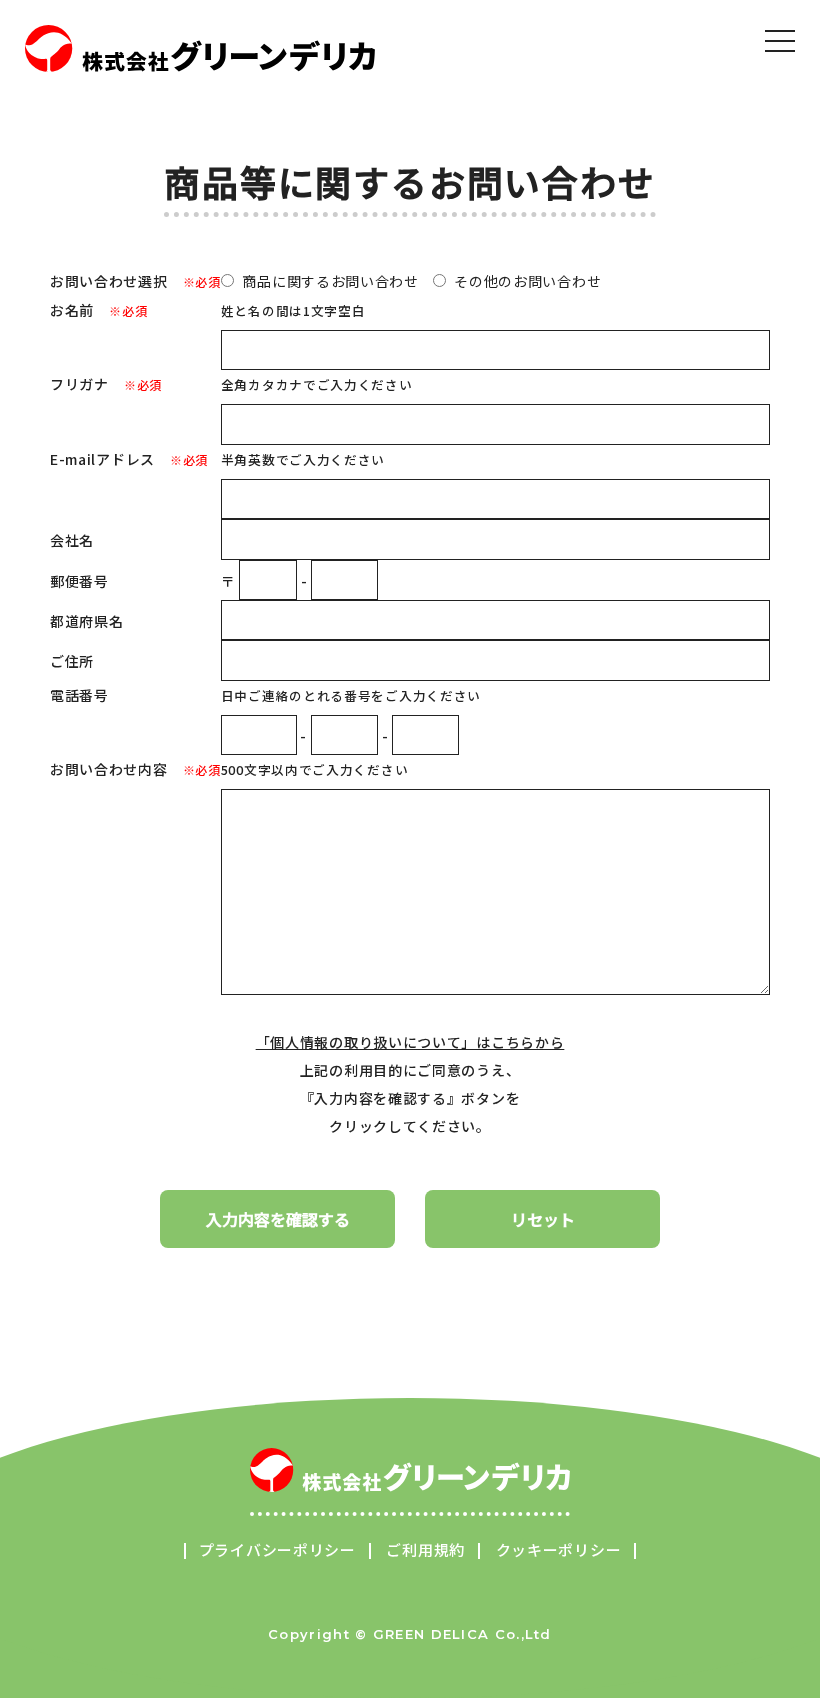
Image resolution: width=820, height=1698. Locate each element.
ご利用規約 (425, 1549)
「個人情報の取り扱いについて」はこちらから (410, 1042)
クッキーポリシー (559, 1549)
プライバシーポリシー (277, 1549)
